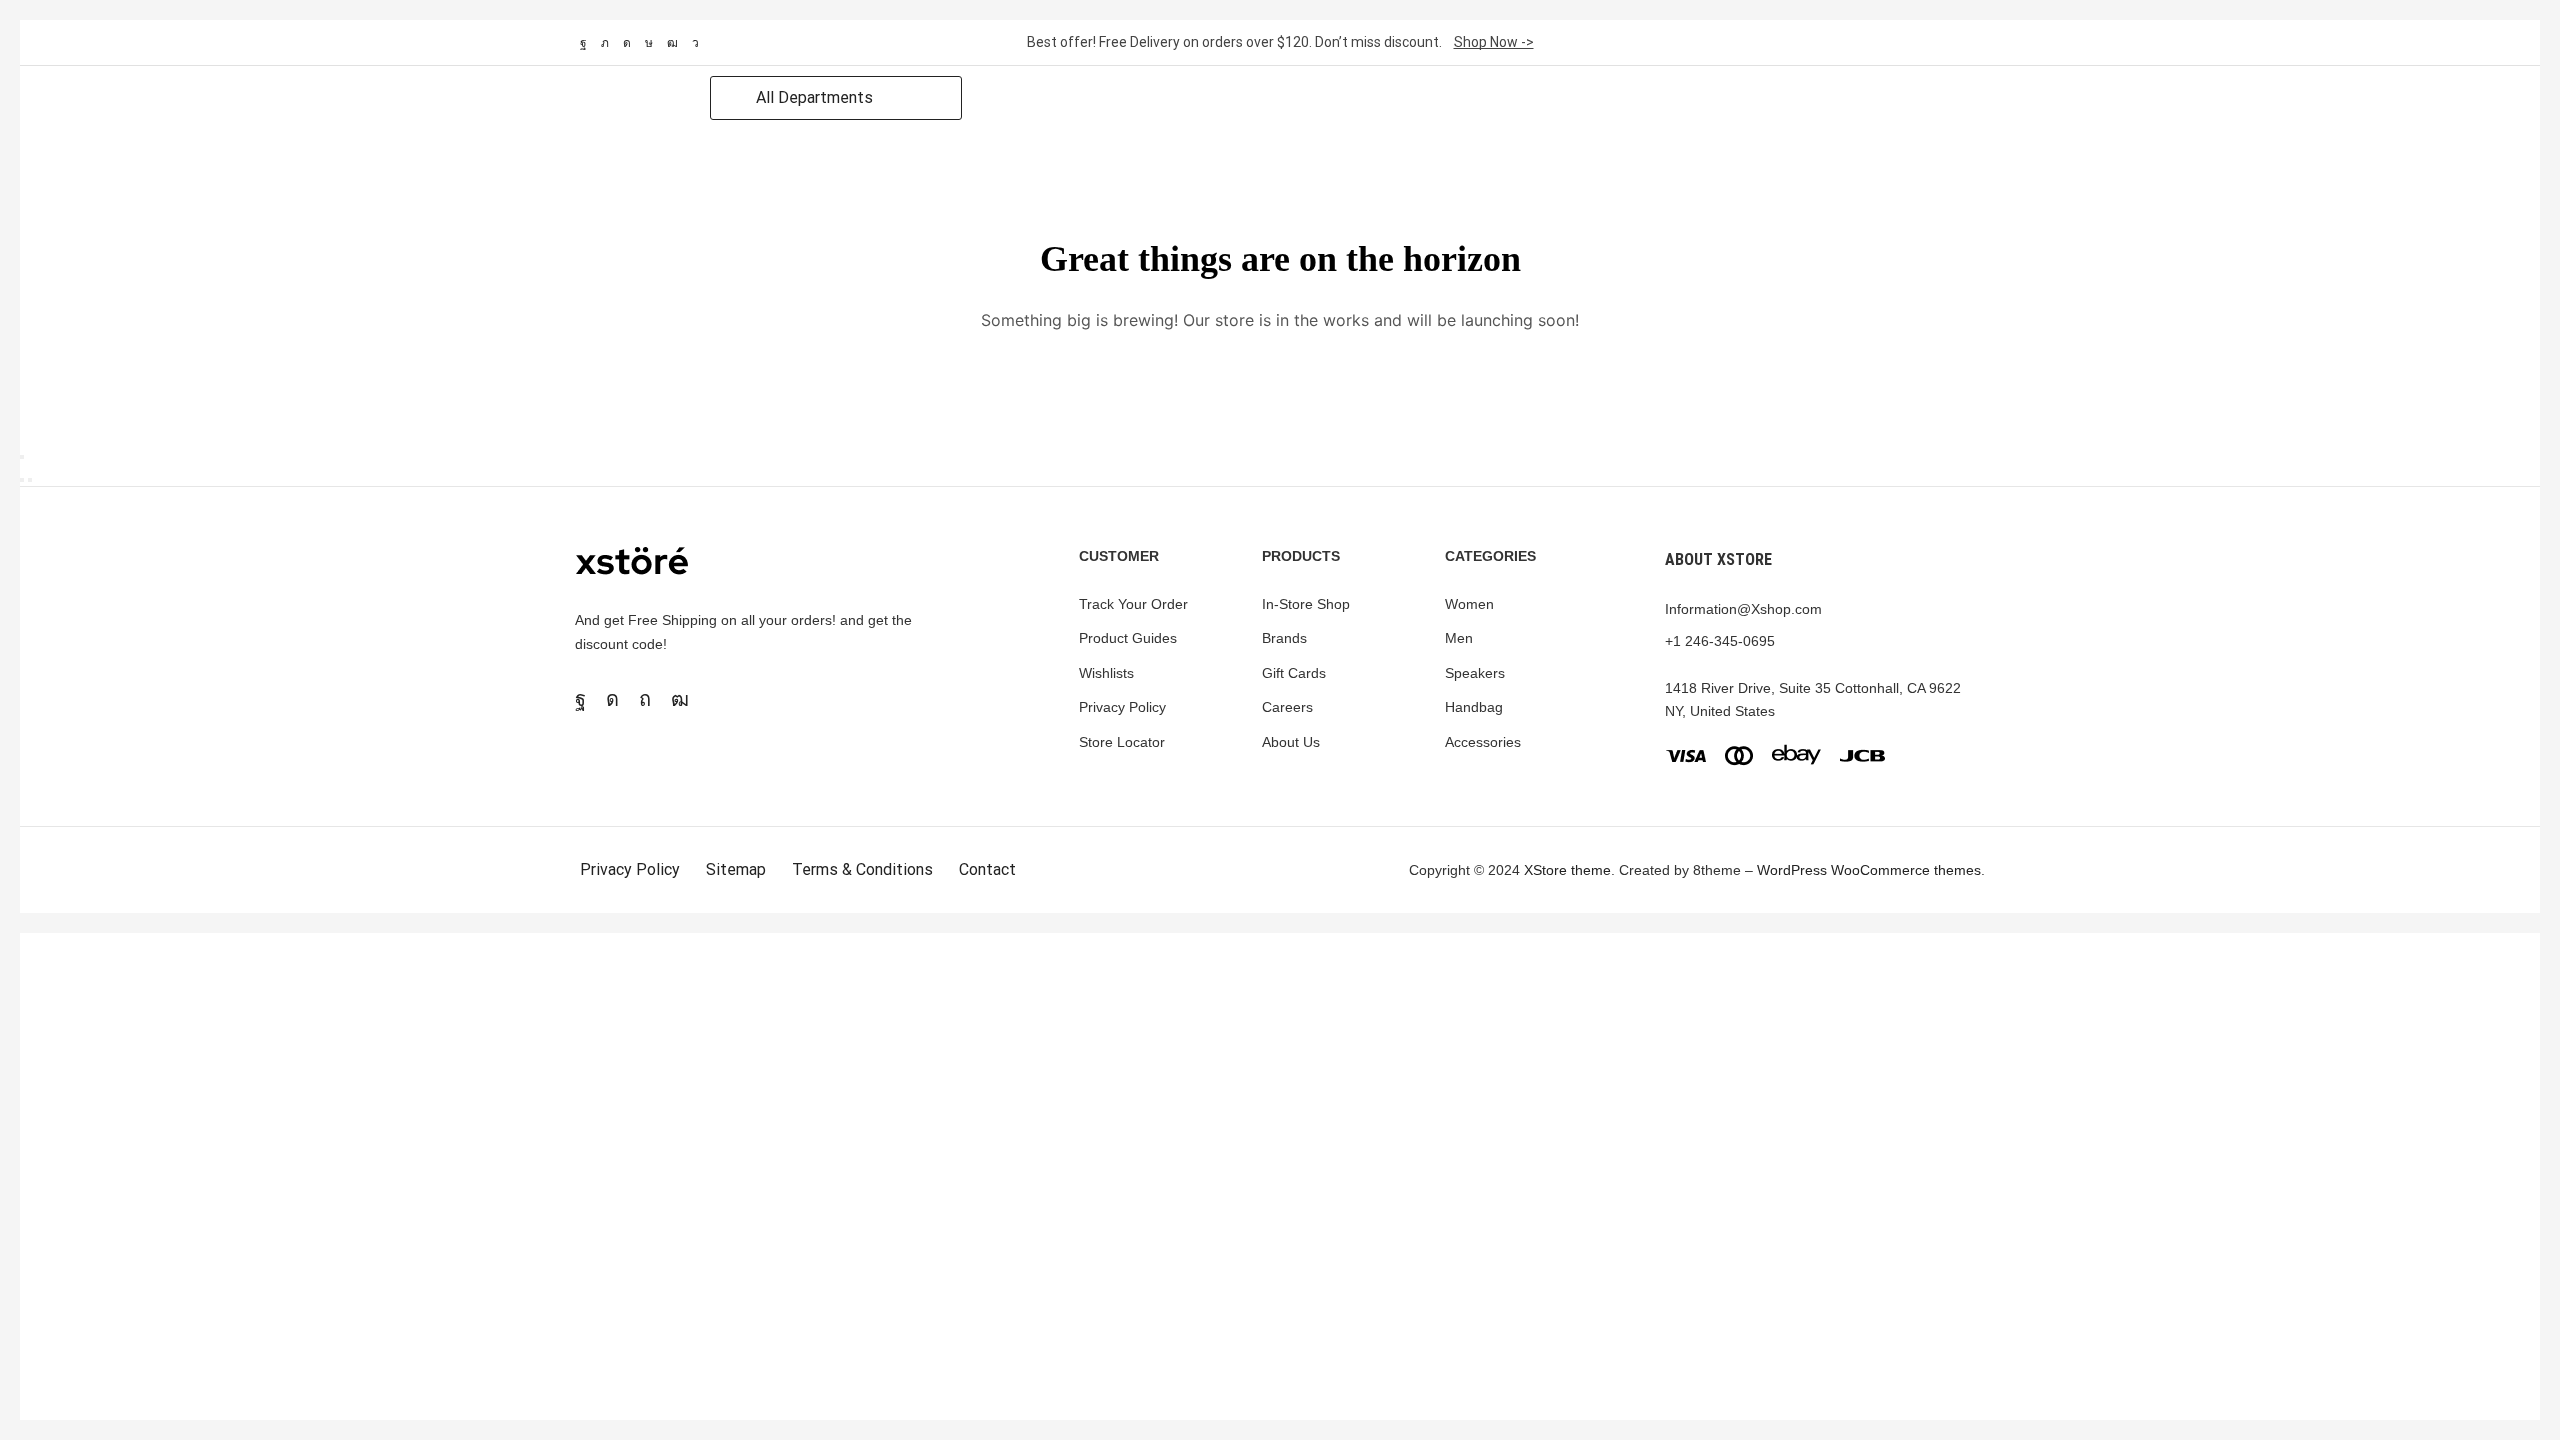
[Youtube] (672, 43)
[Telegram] (695, 43)
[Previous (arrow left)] (22, 480)
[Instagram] (627, 43)
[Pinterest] (645, 699)
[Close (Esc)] (22, 457)
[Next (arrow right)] (30, 480)
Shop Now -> (1494, 42)
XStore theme (1567, 870)
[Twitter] (605, 43)
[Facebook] (583, 43)
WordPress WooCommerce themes (1869, 870)
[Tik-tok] (649, 43)
